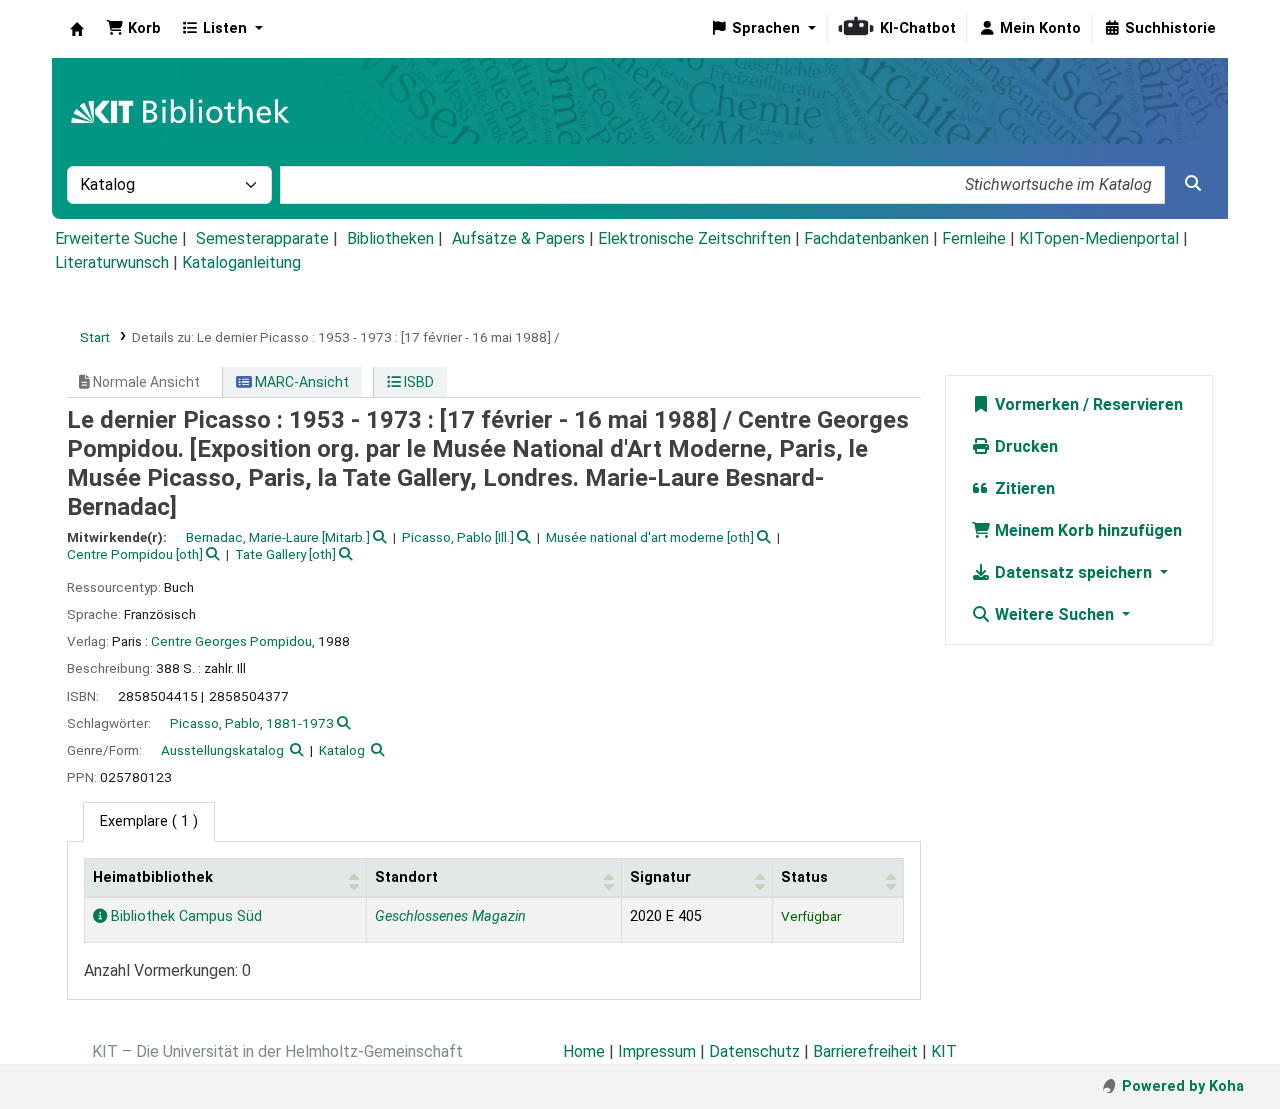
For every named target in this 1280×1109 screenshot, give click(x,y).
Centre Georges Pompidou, (233, 641)
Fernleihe (974, 238)
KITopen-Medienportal (1099, 238)
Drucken (1024, 446)
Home (584, 1051)
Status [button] (804, 877)
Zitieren (1023, 488)
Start (95, 337)
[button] (133, 29)
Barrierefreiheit (865, 1051)
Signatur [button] (660, 877)
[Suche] (1193, 184)
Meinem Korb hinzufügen (1086, 530)
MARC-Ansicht (300, 382)
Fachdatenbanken (866, 238)
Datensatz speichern (1073, 572)
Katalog (342, 750)
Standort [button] (406, 877)
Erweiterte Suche (116, 238)
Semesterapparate (262, 238)
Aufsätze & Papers (518, 238)
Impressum (657, 1051)
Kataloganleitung (241, 262)
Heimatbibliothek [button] (153, 877)
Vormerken (1035, 404)
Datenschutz (754, 1051)
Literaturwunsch (112, 262)
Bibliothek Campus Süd (184, 916)
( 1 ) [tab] (149, 821)
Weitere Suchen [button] (1054, 614)
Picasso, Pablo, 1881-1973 (252, 723)
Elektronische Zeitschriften (694, 238)
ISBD (417, 382)
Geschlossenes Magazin (450, 916)
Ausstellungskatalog (222, 750)
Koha (77, 29)
